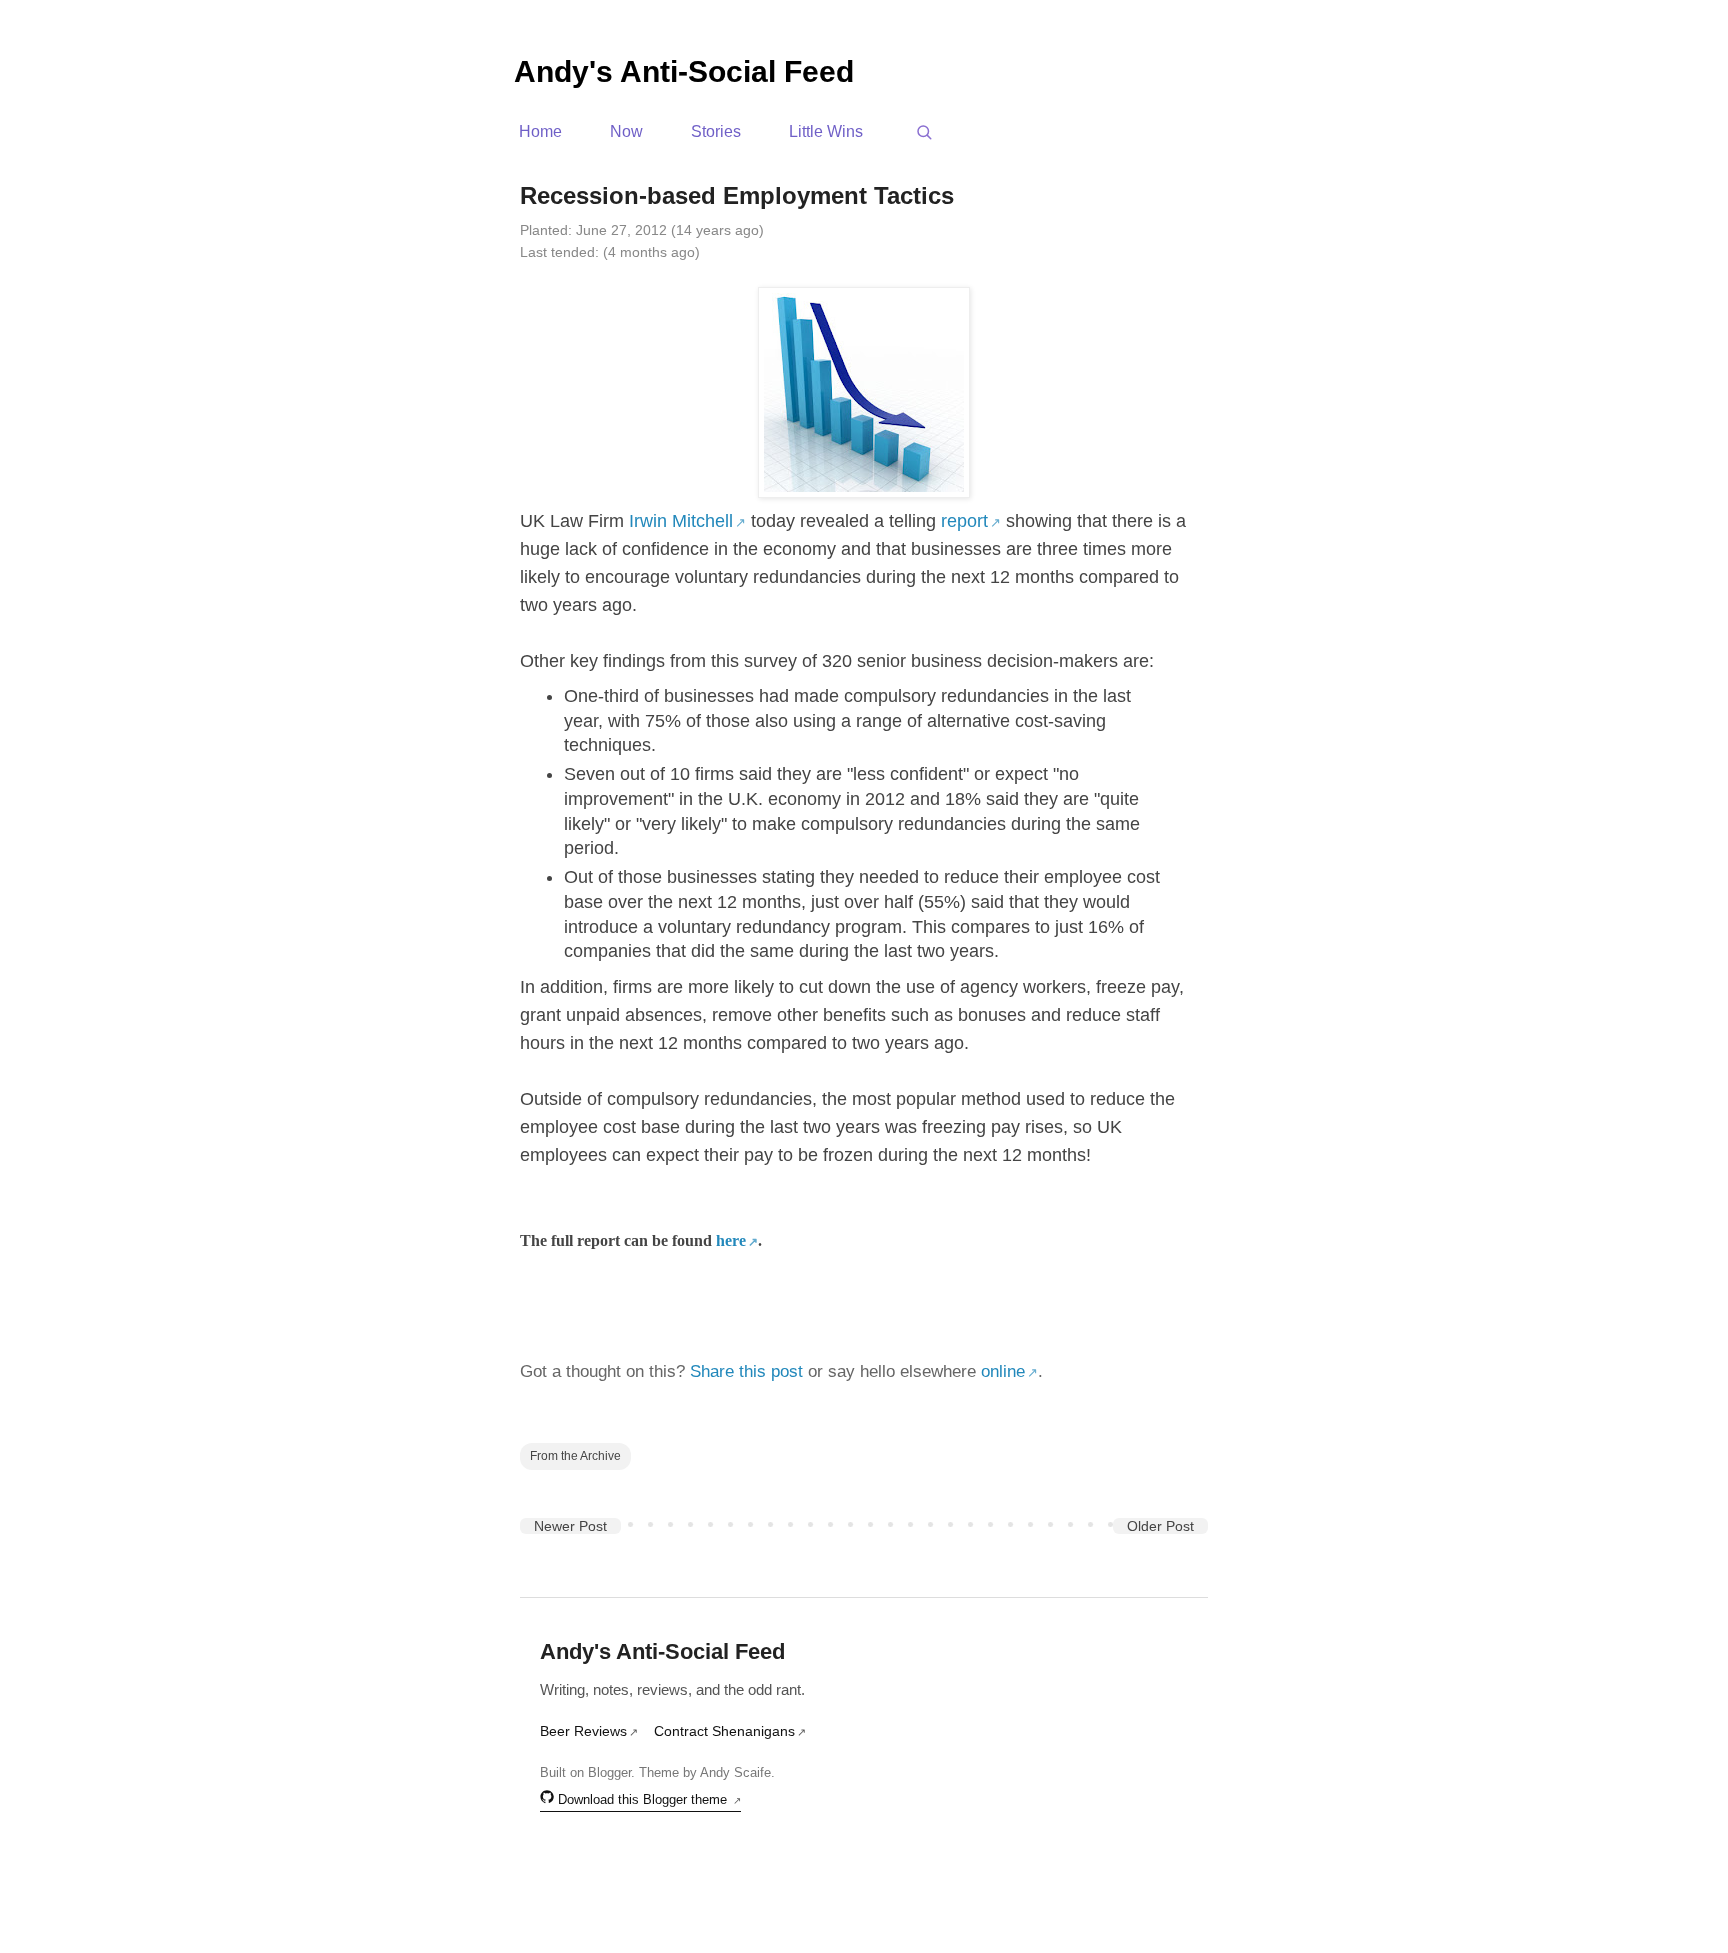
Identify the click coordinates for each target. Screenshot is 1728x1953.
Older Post (1160, 1526)
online (1003, 1371)
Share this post (746, 1371)
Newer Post (570, 1526)
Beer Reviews (583, 1731)
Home (540, 132)
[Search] (924, 132)
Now (626, 132)
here (731, 1240)
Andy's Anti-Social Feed (684, 71)
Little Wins (826, 132)
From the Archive (575, 1455)
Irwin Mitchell (681, 521)
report (964, 521)
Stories (716, 132)
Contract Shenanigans (724, 1731)
